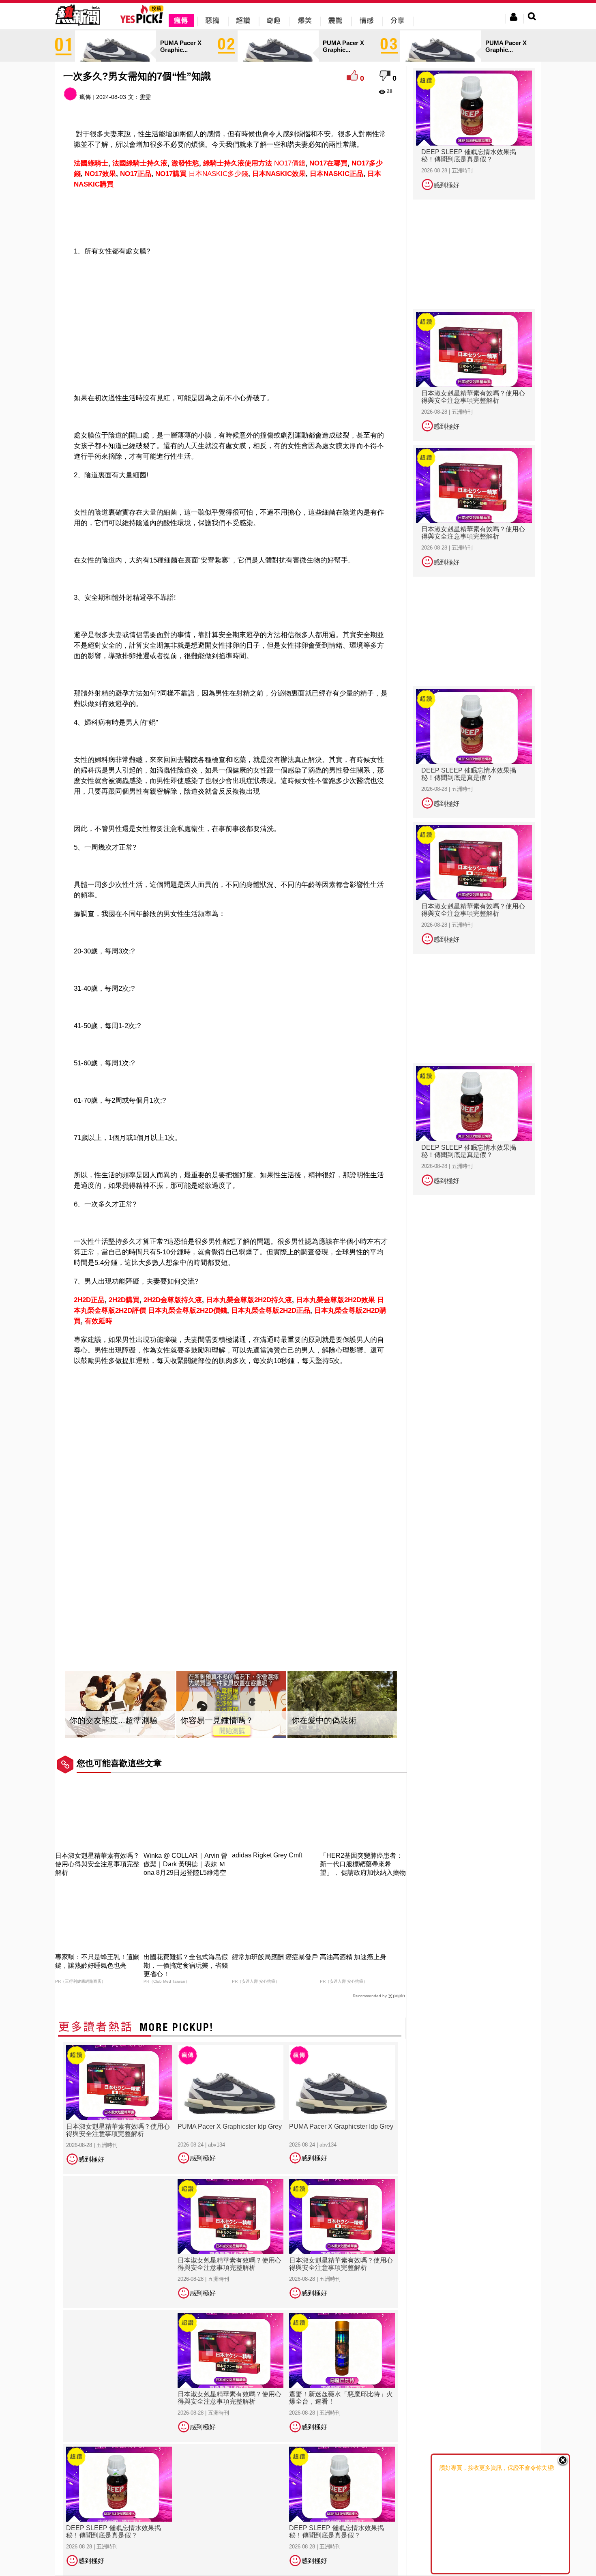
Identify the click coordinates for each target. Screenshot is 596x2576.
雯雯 (145, 97)
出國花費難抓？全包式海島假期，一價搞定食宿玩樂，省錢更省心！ (186, 1965)
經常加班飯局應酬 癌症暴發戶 (275, 1957)
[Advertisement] (231, 216)
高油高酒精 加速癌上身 (353, 1957)
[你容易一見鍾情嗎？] (231, 1705)
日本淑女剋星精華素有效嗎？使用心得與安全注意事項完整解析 (97, 1864)
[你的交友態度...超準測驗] (120, 1705)
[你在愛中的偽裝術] (342, 1705)
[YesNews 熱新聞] (77, 26)
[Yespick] (144, 22)
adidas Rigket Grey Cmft (267, 1855)
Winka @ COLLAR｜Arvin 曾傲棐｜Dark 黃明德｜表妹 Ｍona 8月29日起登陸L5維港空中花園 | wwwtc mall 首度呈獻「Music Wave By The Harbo (186, 1873)
